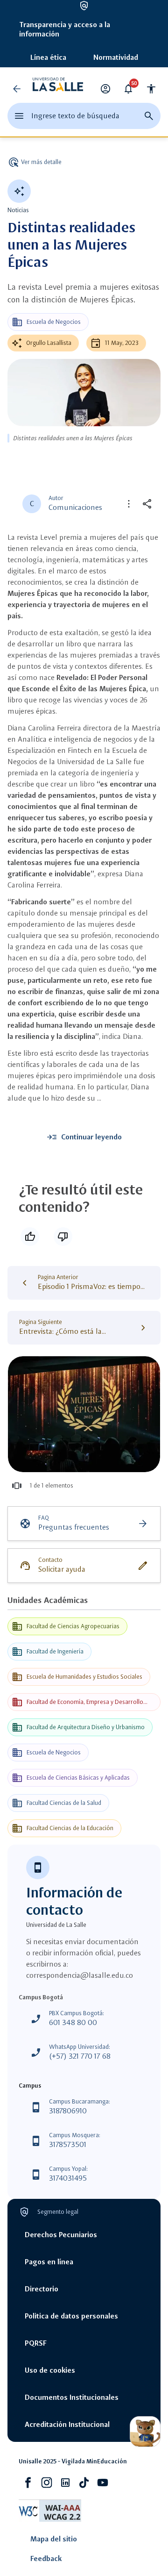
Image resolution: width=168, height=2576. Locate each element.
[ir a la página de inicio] (58, 89)
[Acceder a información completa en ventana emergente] (84, 1414)
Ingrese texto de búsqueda (75, 116)
